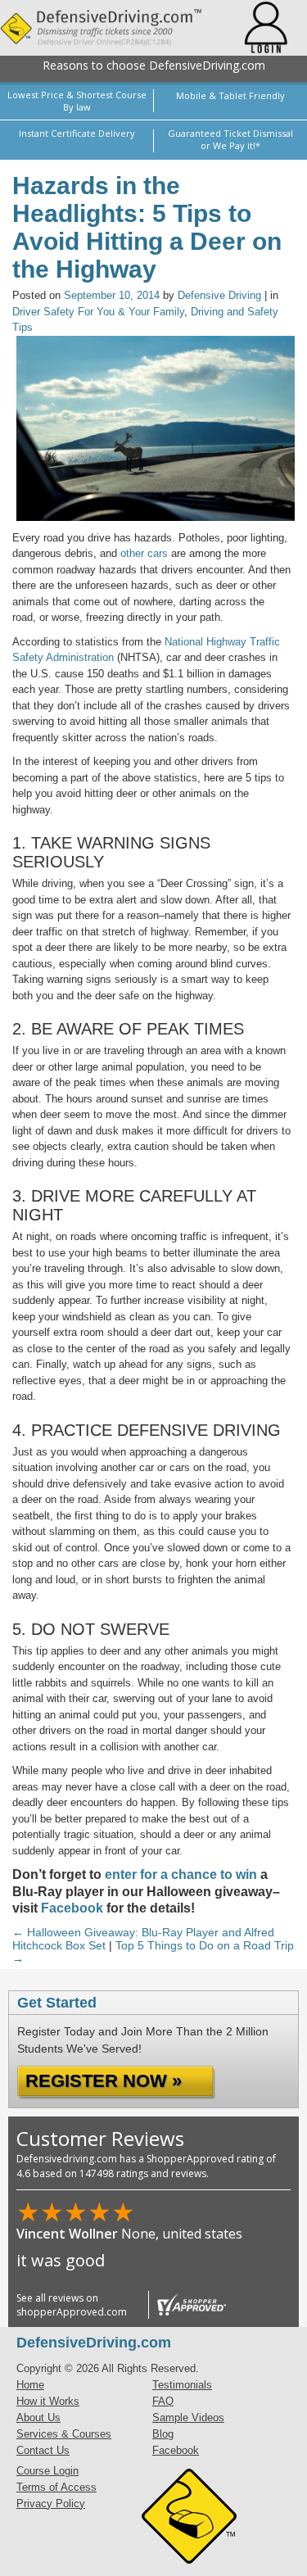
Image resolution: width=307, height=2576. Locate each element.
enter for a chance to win (181, 1874)
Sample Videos (188, 2418)
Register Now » (104, 2081)
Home (30, 2385)
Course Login (47, 2471)
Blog (163, 2434)
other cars (144, 553)
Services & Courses (64, 2434)
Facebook (72, 1908)
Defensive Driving (219, 295)
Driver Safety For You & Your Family (98, 312)
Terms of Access (56, 2487)
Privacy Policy (51, 2504)
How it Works (48, 2401)
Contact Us (43, 2450)
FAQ (163, 2401)
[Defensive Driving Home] (112, 28)
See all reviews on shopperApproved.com (72, 2305)
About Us (38, 2418)
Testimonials (182, 2385)
